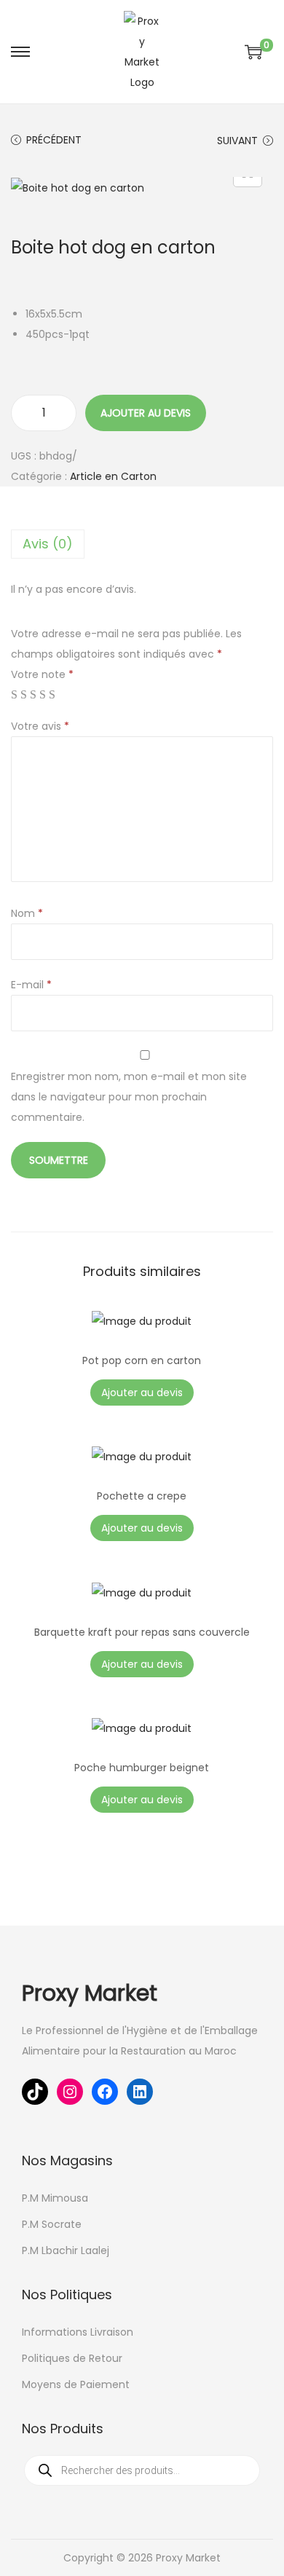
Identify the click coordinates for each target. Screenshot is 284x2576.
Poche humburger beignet (142, 1768)
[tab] (142, 544)
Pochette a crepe (142, 1496)
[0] (253, 52)
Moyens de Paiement (76, 2384)
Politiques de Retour (72, 2358)
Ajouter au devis (146, 413)
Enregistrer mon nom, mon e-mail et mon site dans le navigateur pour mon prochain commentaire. (129, 1097)
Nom (27, 913)
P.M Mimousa (55, 2198)
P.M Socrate (52, 2224)
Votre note (42, 674)
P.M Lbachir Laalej (66, 2250)
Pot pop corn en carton (142, 1360)
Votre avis (40, 726)
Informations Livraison (78, 2332)
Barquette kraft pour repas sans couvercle (142, 1632)
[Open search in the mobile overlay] (142, 2470)
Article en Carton (113, 476)
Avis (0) (48, 544)
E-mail (31, 985)
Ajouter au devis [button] (142, 1393)
